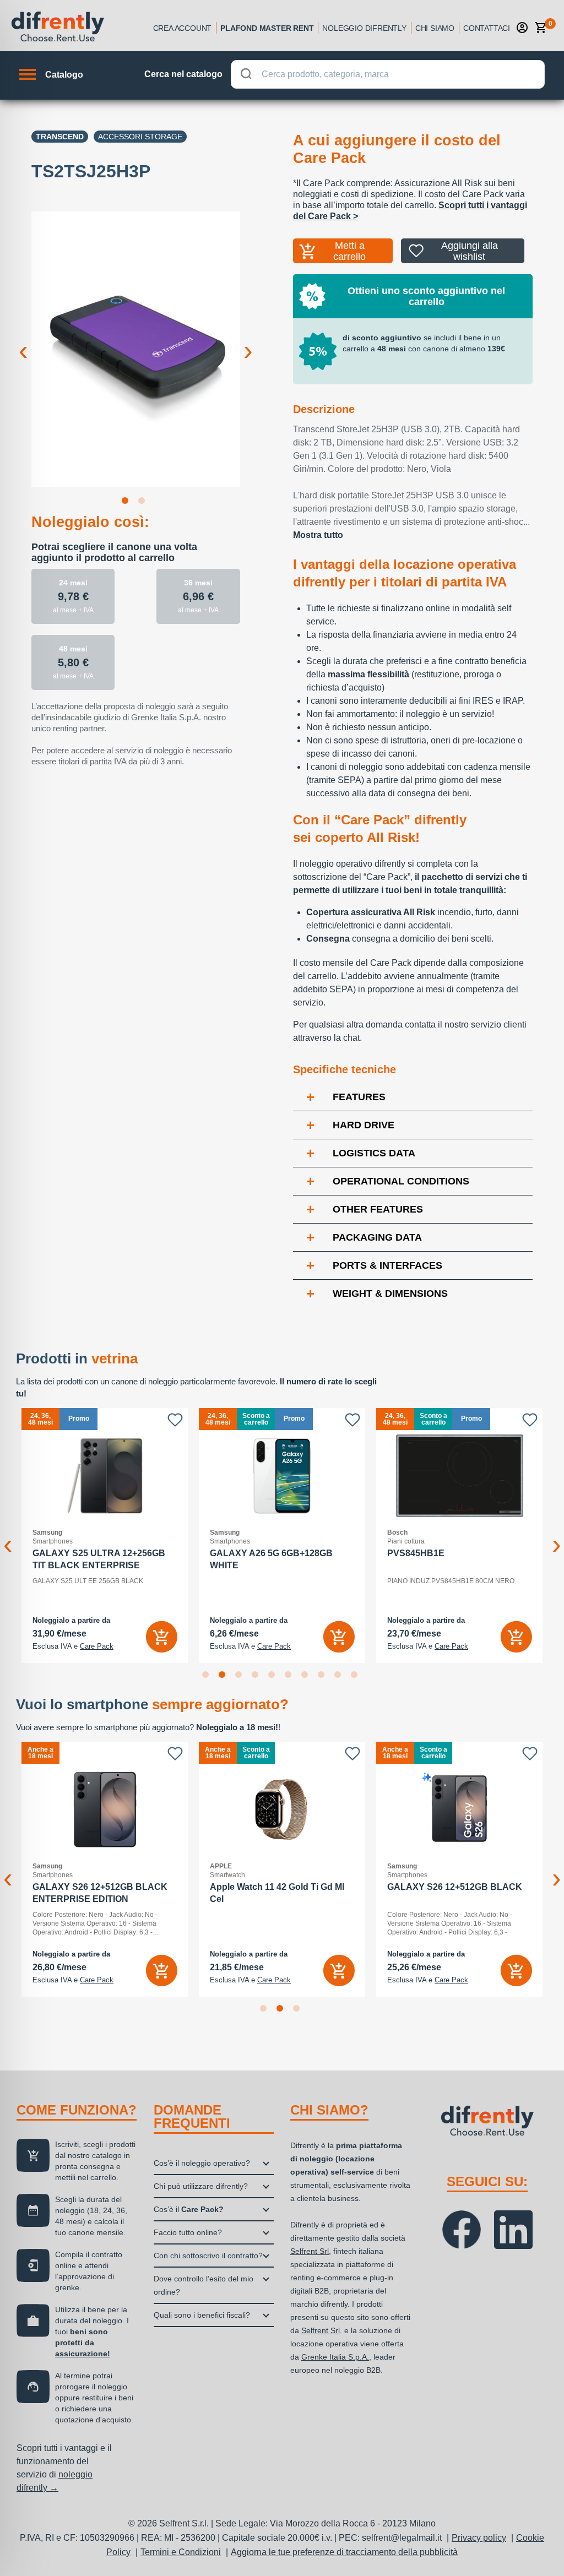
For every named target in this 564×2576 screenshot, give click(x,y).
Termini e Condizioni (181, 2552)
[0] (541, 28)
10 (356, 1677)
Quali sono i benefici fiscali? (202, 2315)
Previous (23, 342)
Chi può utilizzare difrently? (201, 2186)
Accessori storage (140, 137)
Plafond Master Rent (267, 28)
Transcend (60, 137)
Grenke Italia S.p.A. (335, 2357)
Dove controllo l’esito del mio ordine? (204, 2285)
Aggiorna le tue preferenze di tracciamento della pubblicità (344, 2552)
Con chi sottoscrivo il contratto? (208, 2256)
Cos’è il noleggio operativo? (202, 2163)
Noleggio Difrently (364, 28)
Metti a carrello (349, 251)
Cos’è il (189, 2209)
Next (248, 342)
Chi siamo (435, 28)
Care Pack (97, 1646)
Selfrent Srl (310, 2251)
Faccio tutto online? (188, 2232)
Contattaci (487, 28)
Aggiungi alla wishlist (470, 251)
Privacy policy (479, 2538)
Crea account (183, 28)
